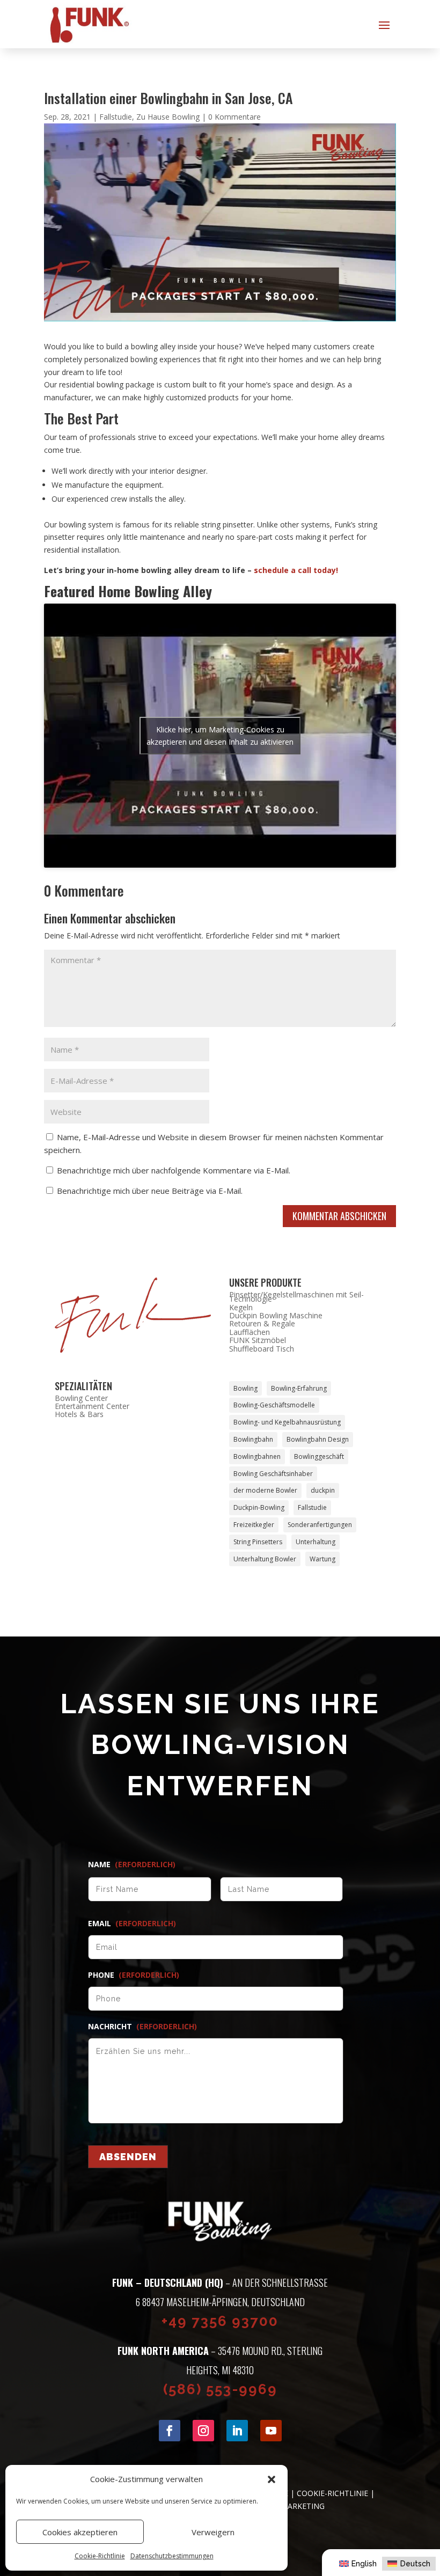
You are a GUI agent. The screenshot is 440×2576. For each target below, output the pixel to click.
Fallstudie (116, 117)
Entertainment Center (92, 1406)
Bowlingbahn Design (318, 1439)
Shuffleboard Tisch (262, 1349)
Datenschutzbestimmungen (172, 2556)
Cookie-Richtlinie (100, 2556)
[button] (272, 2479)
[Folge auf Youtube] (271, 2431)
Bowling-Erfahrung (299, 1388)
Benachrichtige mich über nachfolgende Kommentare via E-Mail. (174, 1170)
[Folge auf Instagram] (203, 2431)
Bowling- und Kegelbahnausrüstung (287, 1422)
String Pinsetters (258, 1542)
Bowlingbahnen (257, 1456)
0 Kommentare (234, 117)
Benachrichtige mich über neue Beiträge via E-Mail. (150, 1191)
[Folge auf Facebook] (170, 2431)
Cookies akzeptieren (80, 2532)
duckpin (323, 1490)
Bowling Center (81, 1398)
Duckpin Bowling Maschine (276, 1315)
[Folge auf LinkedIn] (237, 2431)
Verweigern (213, 2532)
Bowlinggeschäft (319, 1456)
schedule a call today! (296, 570)
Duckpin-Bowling (259, 1507)
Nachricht (142, 2027)
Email (132, 1924)
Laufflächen (250, 1332)
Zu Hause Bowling (168, 117)
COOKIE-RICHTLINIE (332, 2493)
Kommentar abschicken (339, 1216)
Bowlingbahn (253, 1439)
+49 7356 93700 (220, 2321)
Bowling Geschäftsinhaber (273, 1474)
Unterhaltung (316, 1542)
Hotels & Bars (79, 1414)
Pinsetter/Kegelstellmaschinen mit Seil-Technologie (296, 1297)
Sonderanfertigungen (320, 1525)
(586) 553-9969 (220, 2389)
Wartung (322, 1559)
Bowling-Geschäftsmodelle (274, 1405)
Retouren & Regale (262, 1323)
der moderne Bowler (265, 1490)
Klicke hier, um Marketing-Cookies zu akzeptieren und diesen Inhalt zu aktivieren (220, 736)
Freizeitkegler (254, 1525)
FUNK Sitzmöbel (258, 1340)
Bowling (245, 1388)
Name (132, 1865)
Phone (134, 1975)
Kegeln (241, 1307)
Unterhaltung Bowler (265, 1559)
